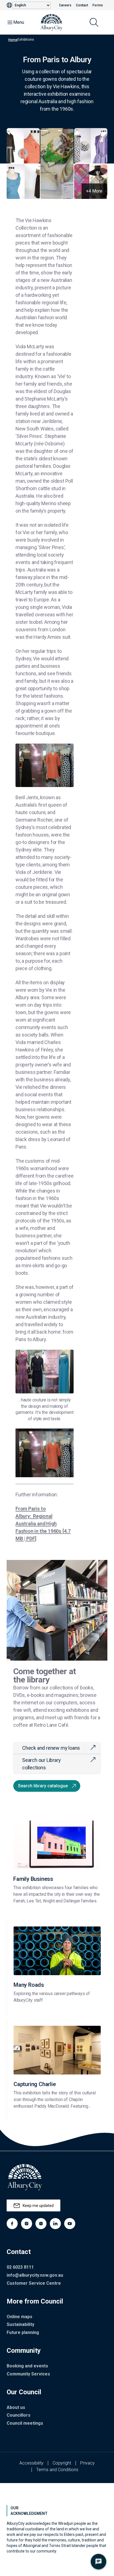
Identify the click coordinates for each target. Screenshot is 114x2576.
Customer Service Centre (34, 2283)
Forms (98, 5)
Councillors (19, 2415)
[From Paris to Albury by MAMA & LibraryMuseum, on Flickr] (45, 1453)
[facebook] (12, 2224)
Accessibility (31, 2463)
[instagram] (27, 2224)
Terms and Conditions (57, 2470)
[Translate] (9, 5)
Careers (65, 5)
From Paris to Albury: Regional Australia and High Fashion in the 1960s (43, 1524)
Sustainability (20, 2324)
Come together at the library (45, 1675)
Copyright (62, 2463)
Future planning (23, 2332)
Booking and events (27, 2366)
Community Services (28, 2374)
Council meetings (25, 2423)
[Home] (51, 22)
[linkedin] (55, 2224)
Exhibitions (26, 40)
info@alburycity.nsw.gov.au (35, 2275)
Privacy (87, 2463)
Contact (82, 5)
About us (16, 2407)
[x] (41, 2224)
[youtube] (70, 2224)
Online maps (20, 2317)
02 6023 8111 (20, 2267)
